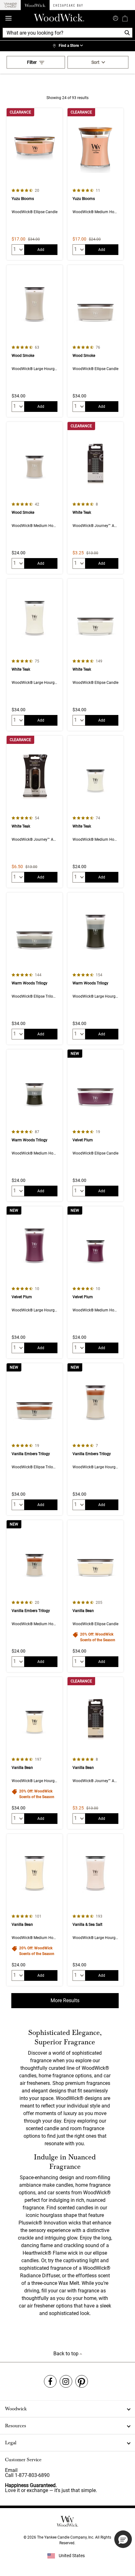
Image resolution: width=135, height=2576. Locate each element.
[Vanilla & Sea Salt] (95, 1910)
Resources (16, 2426)
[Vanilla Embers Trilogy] (35, 1439)
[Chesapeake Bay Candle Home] (68, 5)
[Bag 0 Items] (125, 18)
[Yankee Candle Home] (10, 5)
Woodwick (16, 2409)
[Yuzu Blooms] (35, 184)
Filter (32, 62)
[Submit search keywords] (116, 18)
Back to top (67, 2354)
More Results (65, 2000)
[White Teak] (95, 498)
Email (11, 2470)
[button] (123, 2539)
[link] (67, 46)
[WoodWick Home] (35, 5)
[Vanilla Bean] (95, 1596)
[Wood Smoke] (35, 341)
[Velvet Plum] (95, 1125)
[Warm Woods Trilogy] (35, 969)
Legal (11, 2443)
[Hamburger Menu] (8, 18)
